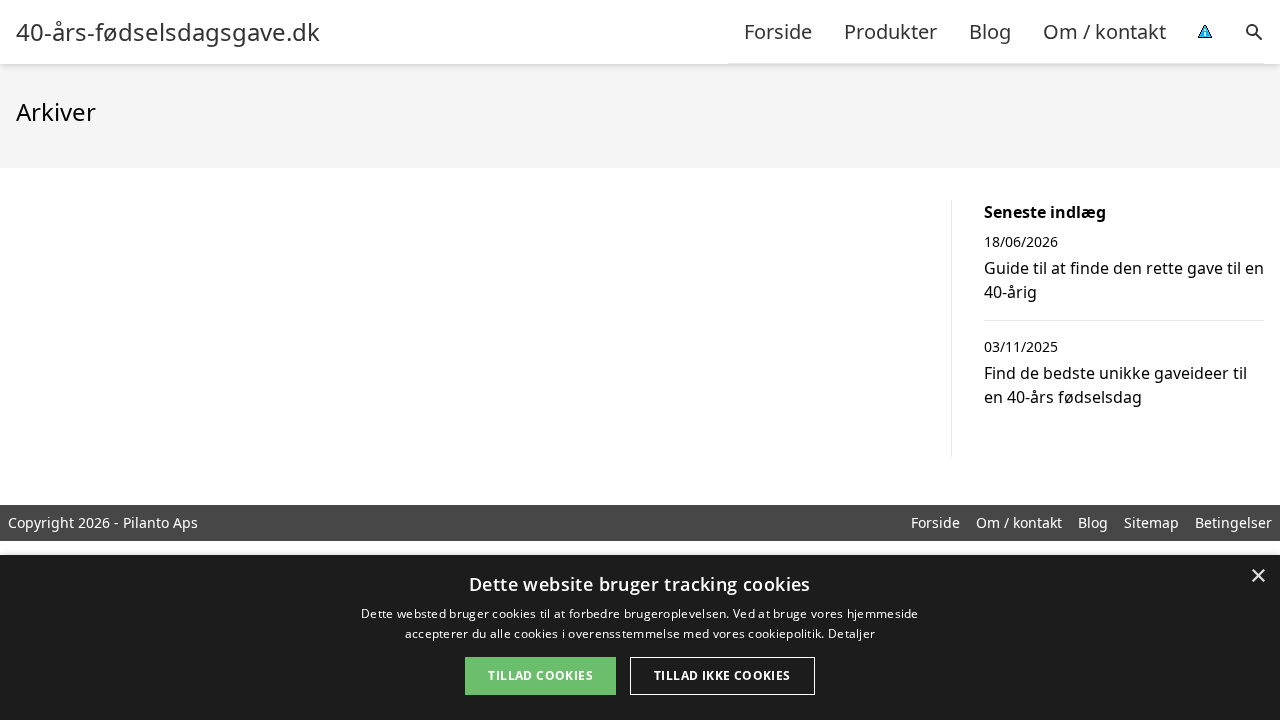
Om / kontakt (1104, 31)
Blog (990, 31)
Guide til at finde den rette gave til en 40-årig (1124, 280)
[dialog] (640, 637)
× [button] (1257, 576)
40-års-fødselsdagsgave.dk (168, 32)
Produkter (890, 31)
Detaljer (851, 633)
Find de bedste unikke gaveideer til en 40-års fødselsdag (1115, 385)
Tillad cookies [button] (540, 675)
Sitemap (1151, 522)
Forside (778, 31)
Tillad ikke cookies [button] (722, 675)
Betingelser (1233, 522)
